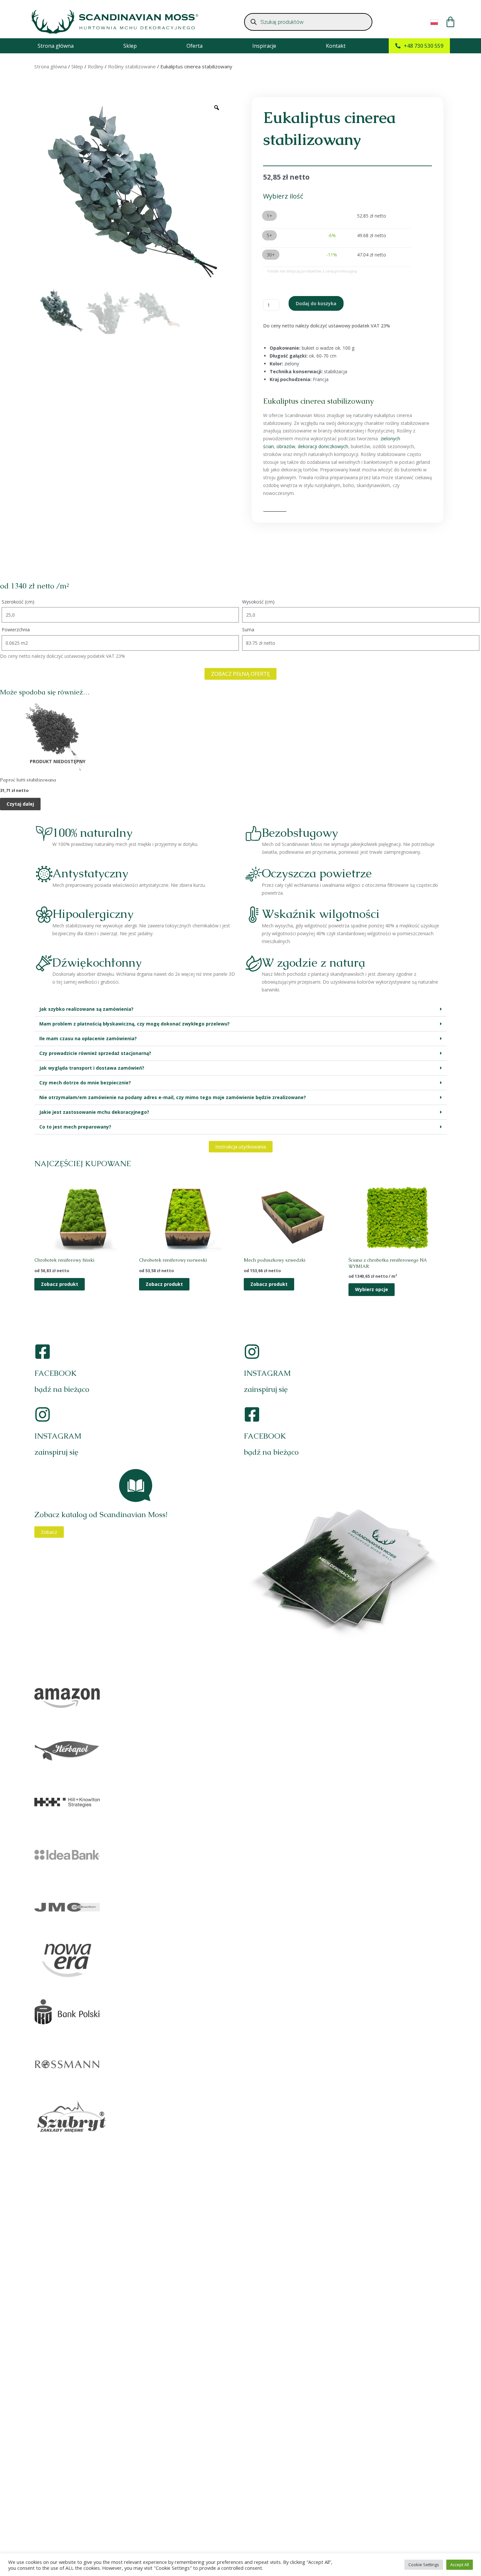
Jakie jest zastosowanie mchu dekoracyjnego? (94, 1112)
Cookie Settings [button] (424, 2565)
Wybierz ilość (283, 196)
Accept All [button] (460, 2565)
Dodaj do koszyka (316, 303)
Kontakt (336, 46)
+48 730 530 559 (424, 46)
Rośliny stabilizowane (132, 66)
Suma (248, 630)
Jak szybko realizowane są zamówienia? (86, 1009)
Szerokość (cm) (18, 602)
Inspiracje (264, 46)
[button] (240, 1009)
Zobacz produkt (60, 1284)
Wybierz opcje (372, 1289)
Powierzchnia (16, 630)
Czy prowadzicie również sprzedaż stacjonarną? (95, 1053)
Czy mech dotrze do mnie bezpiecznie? (85, 1083)
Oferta (195, 46)
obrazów (286, 446)
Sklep (130, 46)
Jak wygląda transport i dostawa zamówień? (92, 1068)
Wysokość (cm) (258, 602)
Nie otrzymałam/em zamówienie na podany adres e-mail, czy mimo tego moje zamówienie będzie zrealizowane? (173, 1097)
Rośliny (96, 66)
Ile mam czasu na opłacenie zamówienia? (88, 1038)
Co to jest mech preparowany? (75, 1127)
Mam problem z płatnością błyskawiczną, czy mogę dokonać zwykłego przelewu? (134, 1024)
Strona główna (56, 46)
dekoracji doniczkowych (323, 446)
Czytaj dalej (20, 804)
